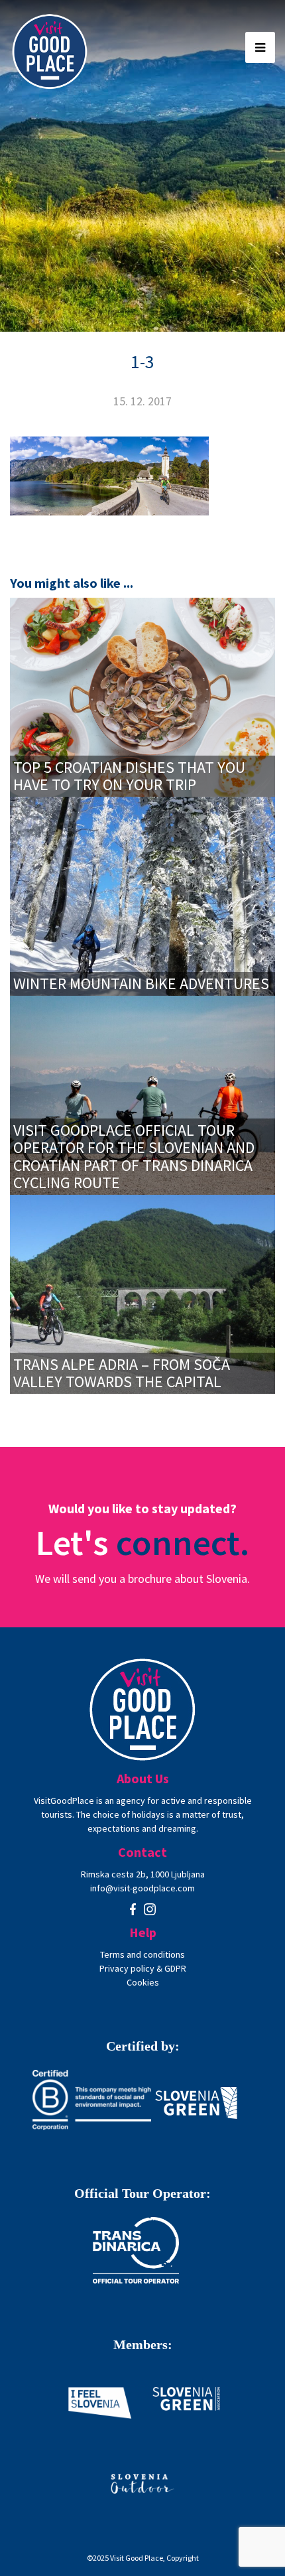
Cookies (143, 1982)
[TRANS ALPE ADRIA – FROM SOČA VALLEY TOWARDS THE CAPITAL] (142, 1293)
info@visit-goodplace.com (142, 1888)
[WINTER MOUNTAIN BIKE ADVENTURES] (142, 895)
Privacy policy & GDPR (143, 1968)
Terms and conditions (142, 1954)
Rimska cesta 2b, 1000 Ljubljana (143, 1874)
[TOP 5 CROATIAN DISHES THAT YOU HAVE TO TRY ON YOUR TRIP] (142, 696)
